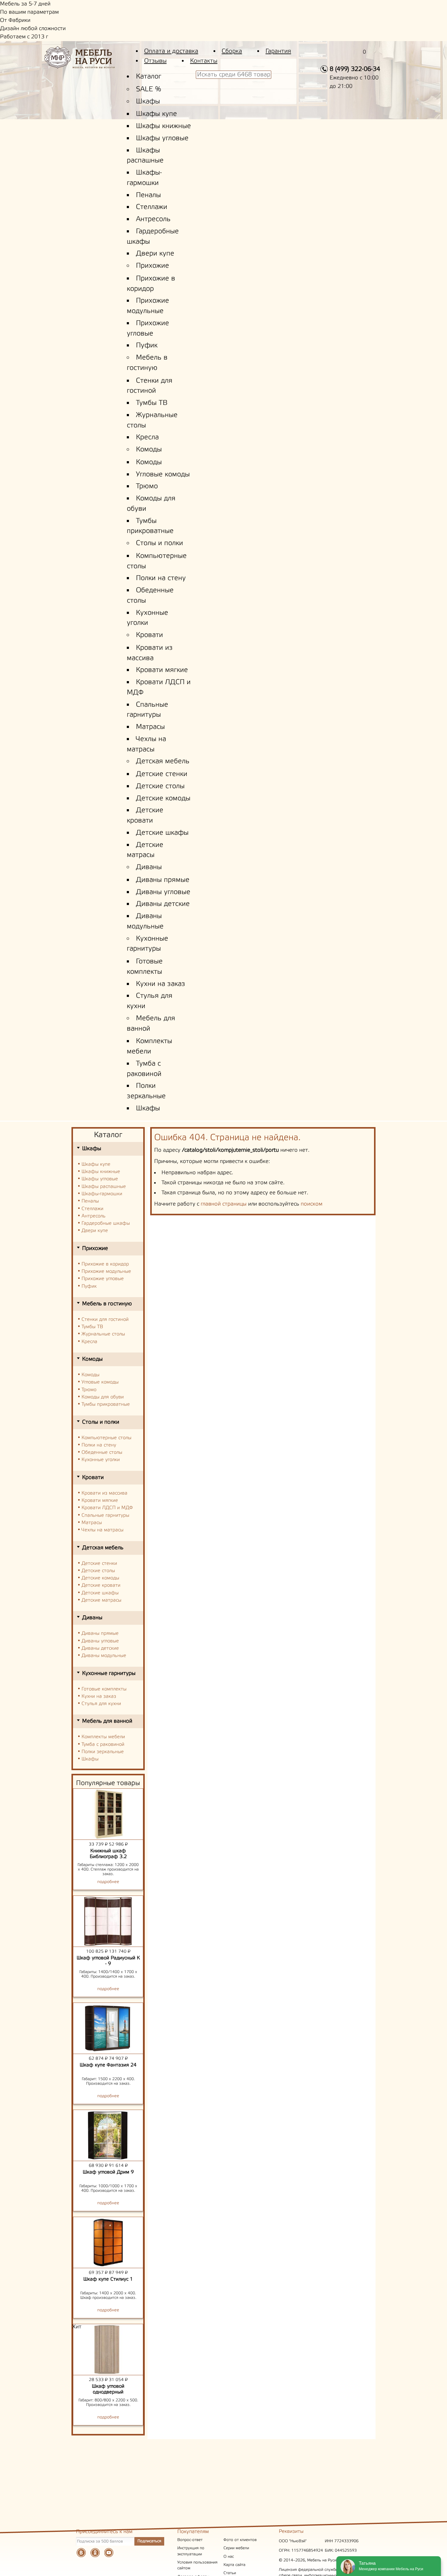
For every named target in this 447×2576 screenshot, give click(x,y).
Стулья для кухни (101, 1704)
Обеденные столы (102, 1452)
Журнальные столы (103, 1334)
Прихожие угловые (103, 1279)
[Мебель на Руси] (89, 62)
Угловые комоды (163, 475)
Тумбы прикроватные (106, 1404)
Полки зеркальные (103, 1752)
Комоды (149, 450)
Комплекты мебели (103, 1737)
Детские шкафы (162, 833)
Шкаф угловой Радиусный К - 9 (108, 1961)
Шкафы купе (156, 114)
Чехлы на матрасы (102, 1530)
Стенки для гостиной (105, 1319)
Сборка (232, 51)
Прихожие (152, 266)
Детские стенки (162, 774)
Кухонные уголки (101, 1460)
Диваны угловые (163, 892)
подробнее (108, 1882)
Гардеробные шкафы (106, 1223)
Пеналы (148, 195)
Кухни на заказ (161, 984)
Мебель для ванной (107, 1721)
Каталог (149, 77)
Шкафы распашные (104, 1187)
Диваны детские (163, 904)
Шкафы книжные (163, 126)
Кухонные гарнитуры (109, 1673)
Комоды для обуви (103, 1397)
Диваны (149, 867)
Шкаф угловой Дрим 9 (108, 2172)
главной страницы (224, 1204)
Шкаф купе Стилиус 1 (108, 2279)
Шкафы (148, 102)
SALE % (149, 89)
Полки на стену (161, 578)
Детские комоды (163, 799)
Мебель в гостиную (107, 1304)
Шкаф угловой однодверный (108, 2389)
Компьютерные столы (106, 1438)
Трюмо (147, 486)
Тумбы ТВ (152, 403)
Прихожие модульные (106, 1271)
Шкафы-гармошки (102, 1194)
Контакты (204, 61)
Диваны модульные (104, 1656)
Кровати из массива (104, 1493)
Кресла (147, 437)
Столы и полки (159, 543)
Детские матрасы (101, 1600)
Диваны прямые (163, 880)
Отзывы (155, 61)
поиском (312, 1204)
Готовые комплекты (104, 1689)
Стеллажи (152, 207)
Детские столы (160, 786)
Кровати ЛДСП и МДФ (107, 1508)
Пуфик (147, 346)
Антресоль (153, 219)
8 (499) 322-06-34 (355, 69)
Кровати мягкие (162, 670)
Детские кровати (101, 1585)
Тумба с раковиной (103, 1744)
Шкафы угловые (162, 138)
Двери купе (155, 254)
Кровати (149, 635)
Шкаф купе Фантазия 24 (108, 2065)
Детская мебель (163, 761)
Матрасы (150, 727)
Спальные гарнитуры (105, 1515)
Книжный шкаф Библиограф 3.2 (108, 1854)
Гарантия (278, 51)
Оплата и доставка (171, 51)
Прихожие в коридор (105, 1264)
